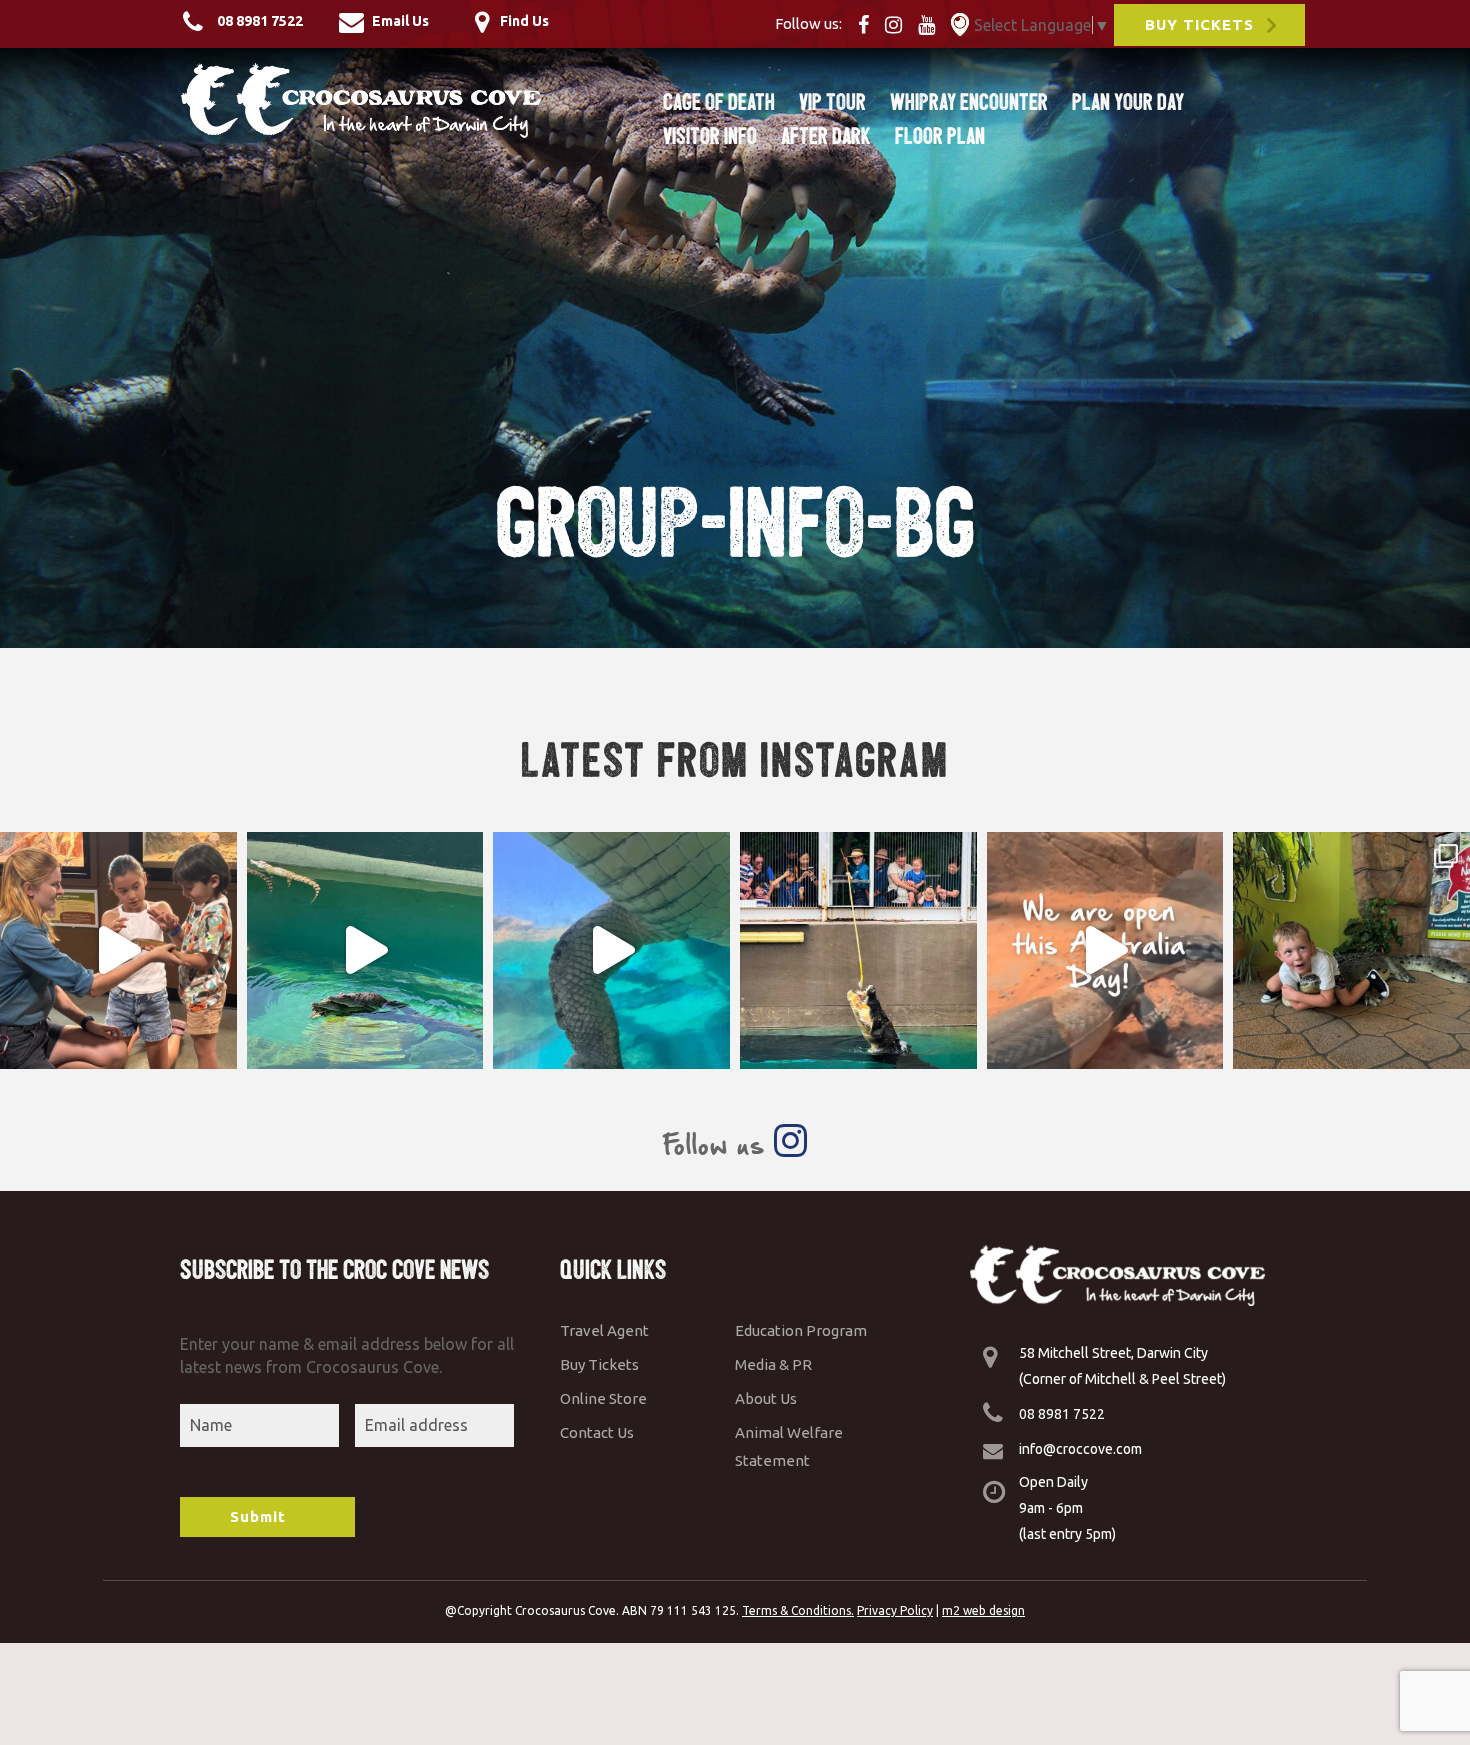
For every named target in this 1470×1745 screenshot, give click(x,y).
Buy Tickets (599, 1364)
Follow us (718, 1144)
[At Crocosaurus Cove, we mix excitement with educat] (118, 950)
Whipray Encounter (969, 102)
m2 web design (983, 1610)
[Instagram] (899, 23)
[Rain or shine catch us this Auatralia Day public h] (1105, 950)
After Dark (826, 136)
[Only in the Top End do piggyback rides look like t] (365, 950)
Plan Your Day (1128, 102)
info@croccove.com (1080, 1449)
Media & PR (773, 1364)
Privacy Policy (895, 1610)
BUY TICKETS (1199, 24)
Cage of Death (719, 102)
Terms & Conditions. (798, 1610)
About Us (766, 1398)
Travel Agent (604, 1330)
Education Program (801, 1330)
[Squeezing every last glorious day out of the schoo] (1351, 950)
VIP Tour (832, 102)
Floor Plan (940, 136)
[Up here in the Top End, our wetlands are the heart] (611, 950)
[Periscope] (960, 23)
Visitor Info (710, 136)
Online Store (603, 1398)
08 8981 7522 (1062, 1414)
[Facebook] (869, 23)
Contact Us (597, 1432)
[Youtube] (932, 23)
